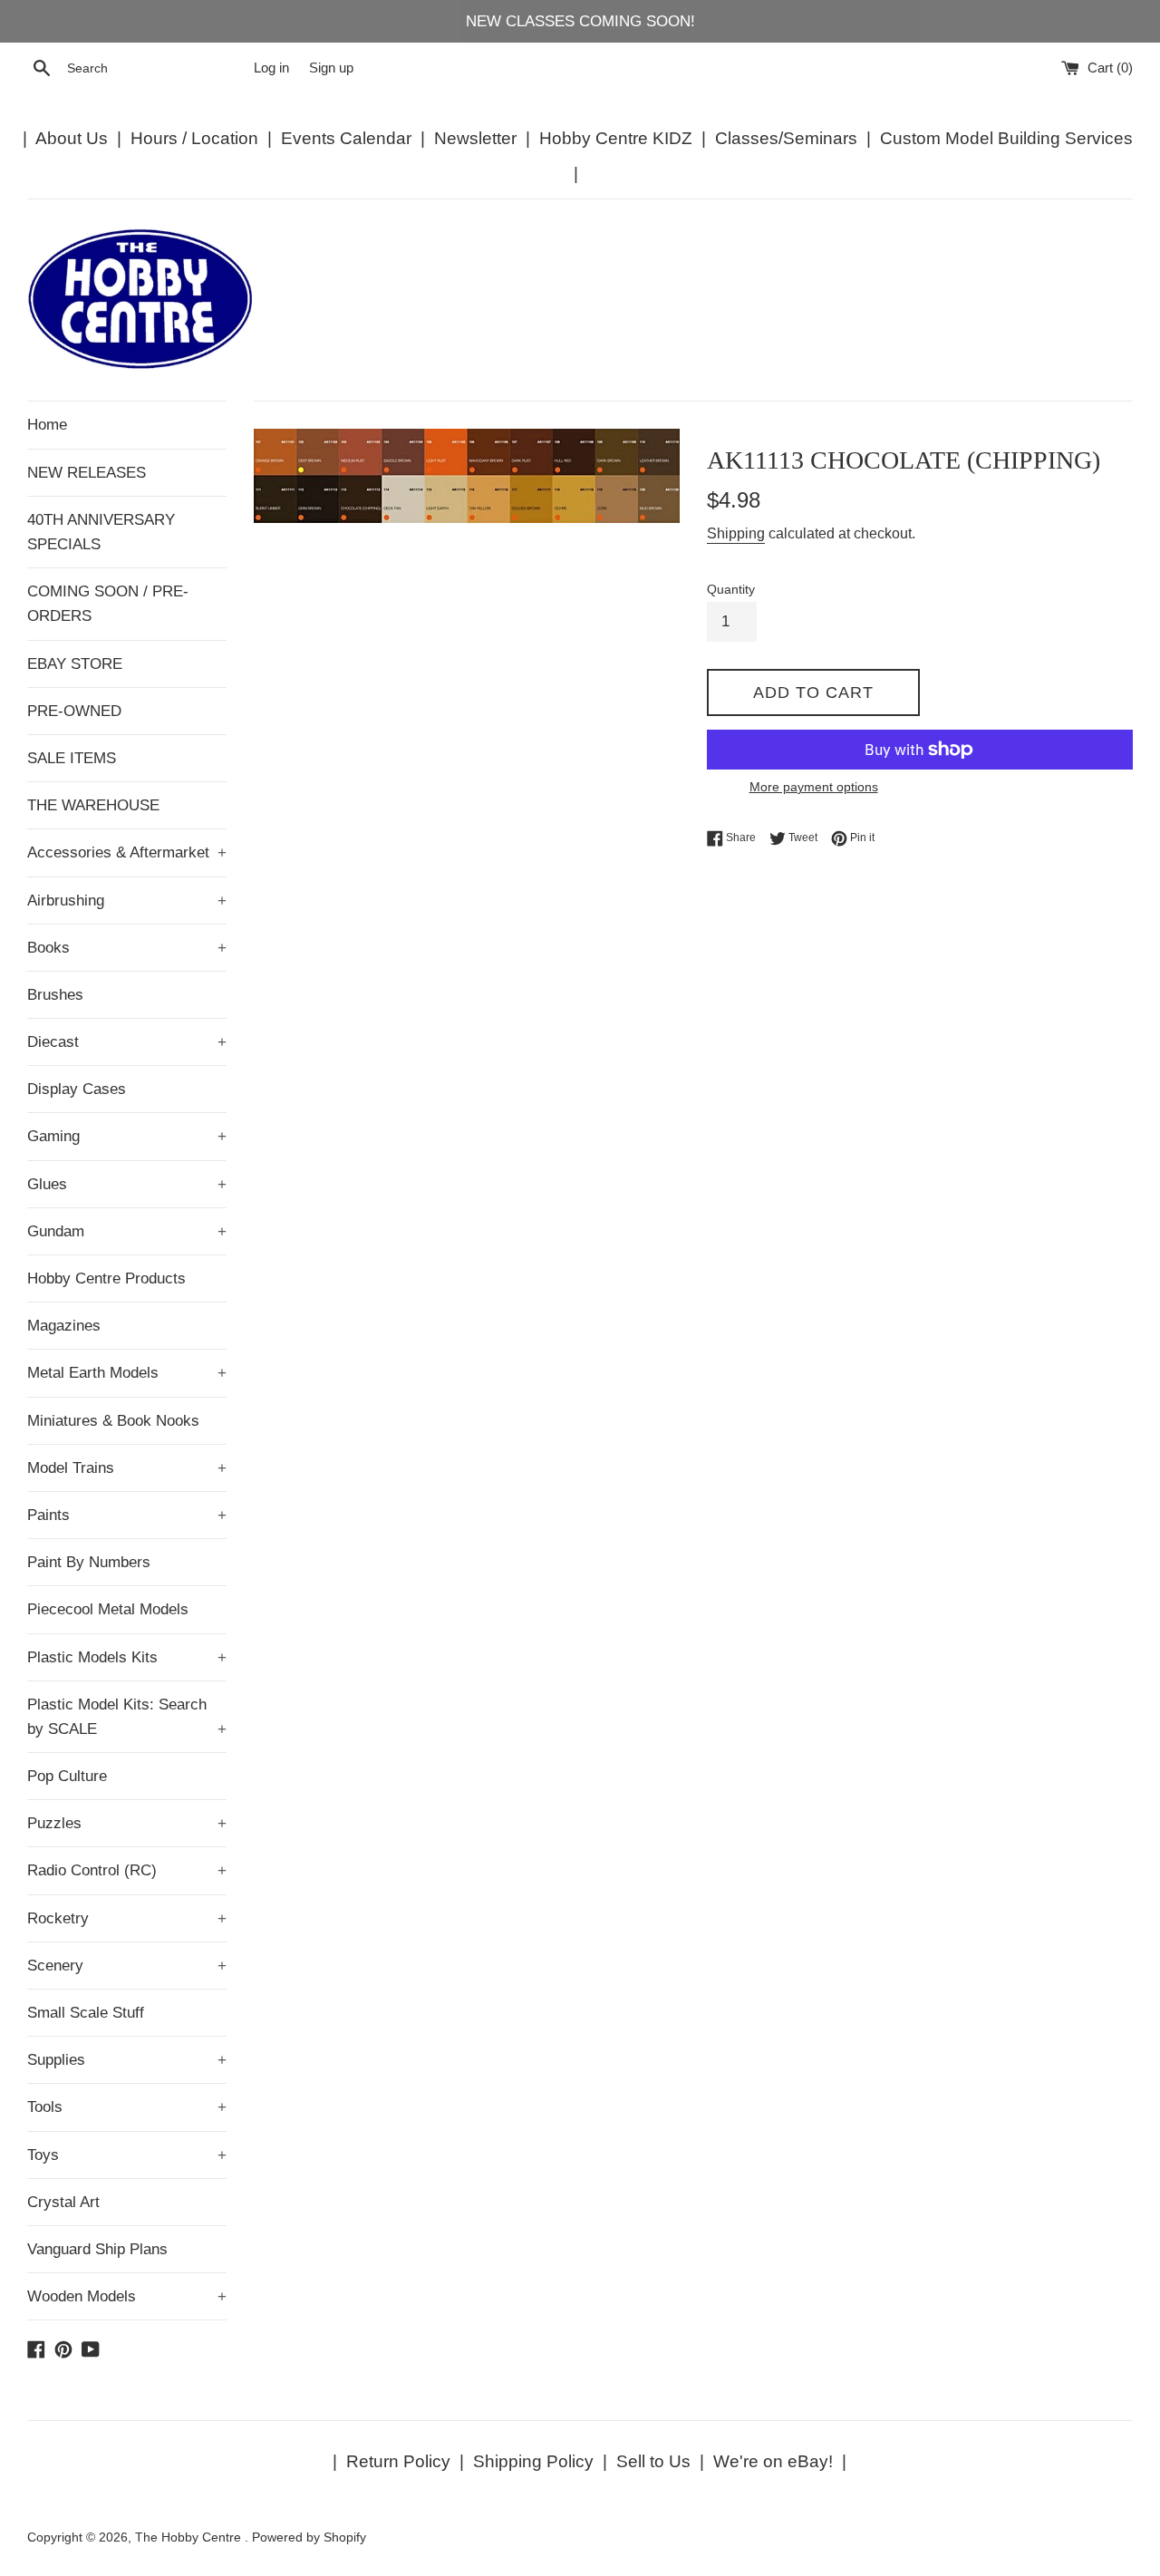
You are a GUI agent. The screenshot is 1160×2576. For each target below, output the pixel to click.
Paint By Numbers (89, 1562)
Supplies (127, 2060)
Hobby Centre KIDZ (616, 138)
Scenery (127, 1966)
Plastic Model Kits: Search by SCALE (127, 1717)
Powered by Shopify (309, 2537)
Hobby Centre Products (106, 1278)
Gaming (127, 1136)
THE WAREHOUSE (93, 805)
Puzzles (127, 1823)
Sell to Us (653, 2461)
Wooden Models (127, 2296)
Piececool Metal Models (108, 1609)
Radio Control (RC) (127, 1870)
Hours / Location (194, 138)
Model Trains (127, 1468)
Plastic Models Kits (127, 1657)
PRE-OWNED (74, 711)
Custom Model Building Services (1006, 138)
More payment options (814, 787)
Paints (127, 1515)
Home (47, 425)
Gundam (127, 1231)
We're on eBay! (773, 2461)
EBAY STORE (75, 664)
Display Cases (77, 1089)
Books (127, 948)
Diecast (127, 1042)
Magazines (64, 1326)
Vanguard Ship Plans (97, 2249)
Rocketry (127, 1918)
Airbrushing (127, 901)
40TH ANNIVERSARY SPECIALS (101, 532)
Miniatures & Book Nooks (113, 1421)
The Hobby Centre (190, 2537)
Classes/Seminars (786, 138)
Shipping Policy (533, 2461)
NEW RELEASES (87, 473)
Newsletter (475, 138)
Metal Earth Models (127, 1373)
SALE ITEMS (72, 758)
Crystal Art (63, 2202)
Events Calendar (346, 138)
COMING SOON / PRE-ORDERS (108, 604)
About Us (72, 138)
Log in (271, 68)
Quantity (731, 590)
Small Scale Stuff (86, 2013)
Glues (127, 1184)
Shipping (736, 533)
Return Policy (398, 2461)
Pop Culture (67, 1776)
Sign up (331, 68)
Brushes (55, 995)
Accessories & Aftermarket (127, 852)
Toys (127, 2155)
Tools (127, 2107)
